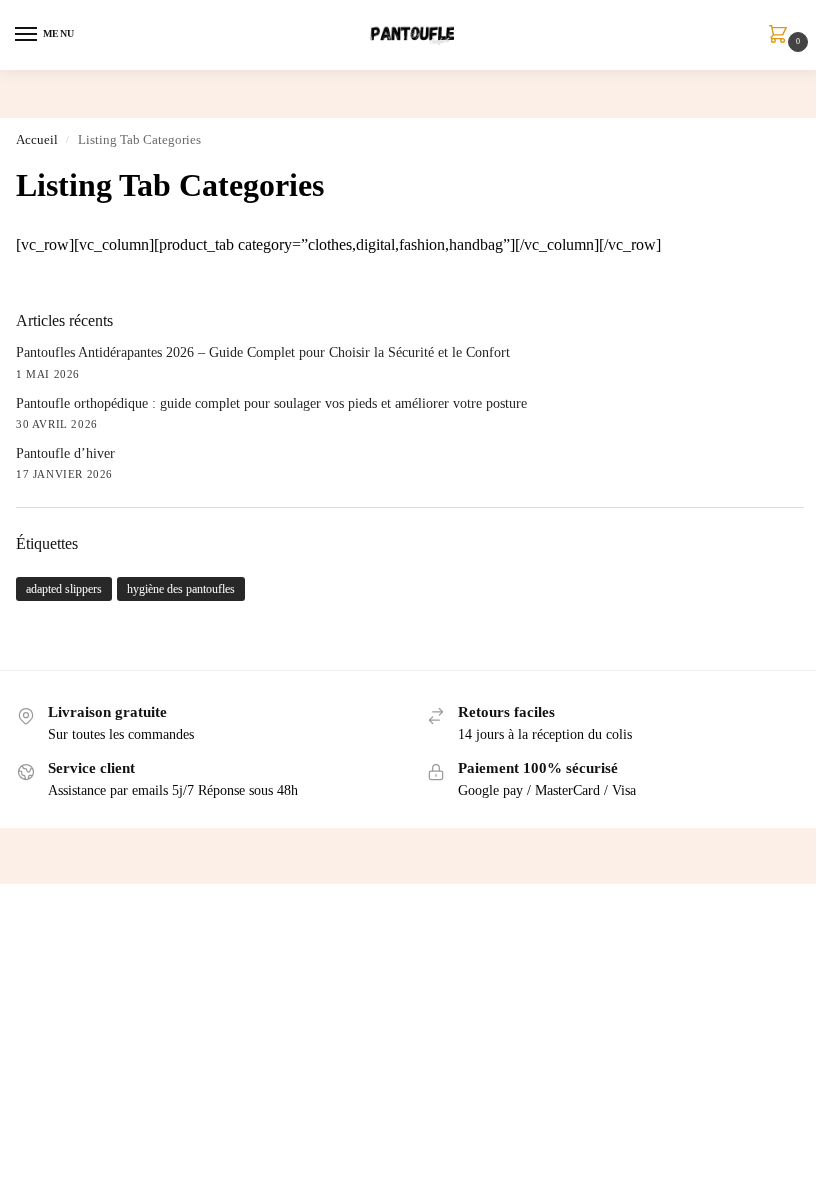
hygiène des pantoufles (181, 589)
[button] (782, 36)
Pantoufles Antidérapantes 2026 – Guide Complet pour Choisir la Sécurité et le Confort (263, 352)
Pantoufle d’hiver (65, 453)
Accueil (37, 139)
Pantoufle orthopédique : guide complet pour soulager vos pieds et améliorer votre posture (271, 403)
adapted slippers (64, 589)
